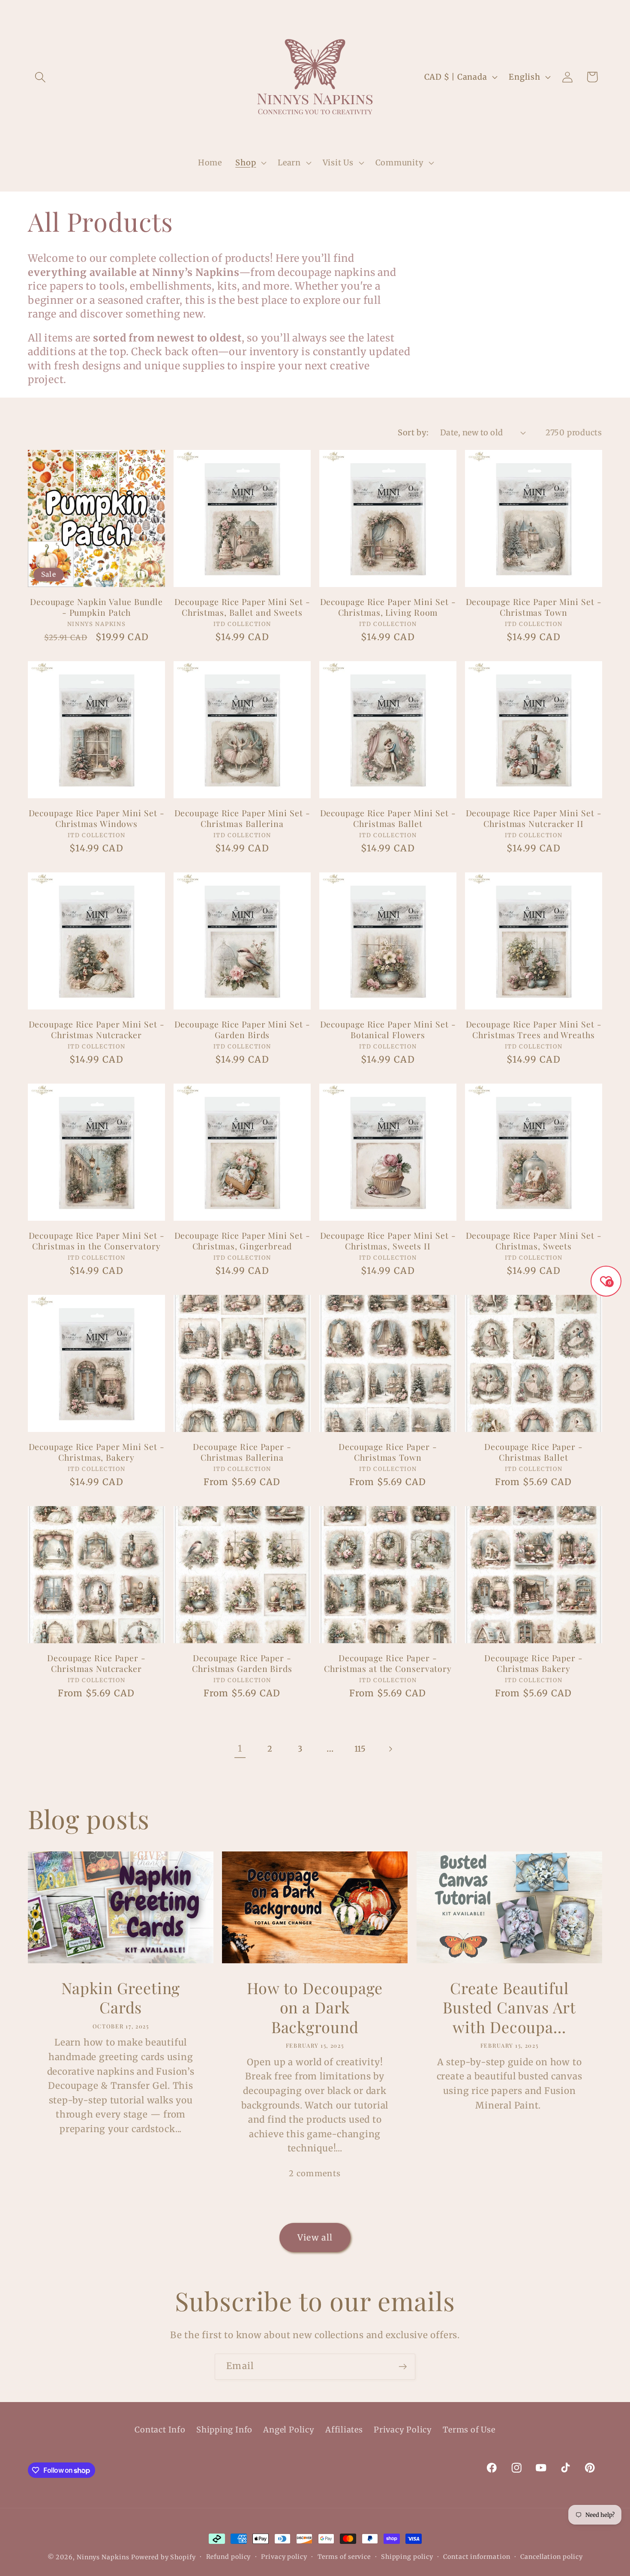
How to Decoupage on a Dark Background (315, 2007)
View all (315, 2238)
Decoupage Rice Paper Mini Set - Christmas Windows (97, 818)
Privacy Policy (403, 2430)
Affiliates (344, 2430)
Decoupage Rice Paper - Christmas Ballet (534, 1452)
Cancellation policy (551, 2557)
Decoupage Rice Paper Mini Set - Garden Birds (242, 1029)
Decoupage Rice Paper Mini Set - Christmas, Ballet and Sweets (242, 607)
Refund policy (229, 2557)
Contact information (477, 2557)
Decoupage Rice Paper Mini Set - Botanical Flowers (388, 1029)
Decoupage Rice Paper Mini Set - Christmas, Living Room (388, 607)
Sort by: (413, 433)
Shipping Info (224, 2430)
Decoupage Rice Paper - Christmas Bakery (534, 1663)
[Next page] (390, 1749)
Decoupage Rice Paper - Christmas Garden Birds (242, 1663)
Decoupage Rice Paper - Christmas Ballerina (242, 1452)
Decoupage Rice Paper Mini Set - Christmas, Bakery (97, 1452)
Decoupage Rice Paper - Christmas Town (388, 1452)
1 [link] (240, 1749)
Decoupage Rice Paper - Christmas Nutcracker (96, 1663)
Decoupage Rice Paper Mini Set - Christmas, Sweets (534, 1241)
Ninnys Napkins (103, 2557)
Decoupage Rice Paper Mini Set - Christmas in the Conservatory (97, 1241)
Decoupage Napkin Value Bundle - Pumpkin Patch (96, 607)
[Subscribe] (403, 2367)
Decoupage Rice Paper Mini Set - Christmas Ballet (388, 818)
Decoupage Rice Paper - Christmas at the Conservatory (388, 1663)
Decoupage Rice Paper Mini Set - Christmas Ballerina (242, 818)
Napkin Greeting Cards (121, 1998)
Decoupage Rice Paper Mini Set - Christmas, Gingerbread (242, 1241)
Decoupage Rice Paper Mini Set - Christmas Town (534, 607)
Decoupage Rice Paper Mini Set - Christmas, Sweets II (388, 1241)
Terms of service (344, 2557)
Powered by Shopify (163, 2557)
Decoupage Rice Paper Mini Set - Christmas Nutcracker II (534, 818)
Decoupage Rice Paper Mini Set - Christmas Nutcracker (97, 1029)
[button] (40, 77)
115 (360, 1749)
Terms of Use (469, 2430)
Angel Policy (289, 2430)
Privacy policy (284, 2557)
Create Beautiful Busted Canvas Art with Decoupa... (509, 2007)
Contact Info (160, 2430)
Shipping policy (407, 2557)
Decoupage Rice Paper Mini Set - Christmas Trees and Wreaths (534, 1029)
